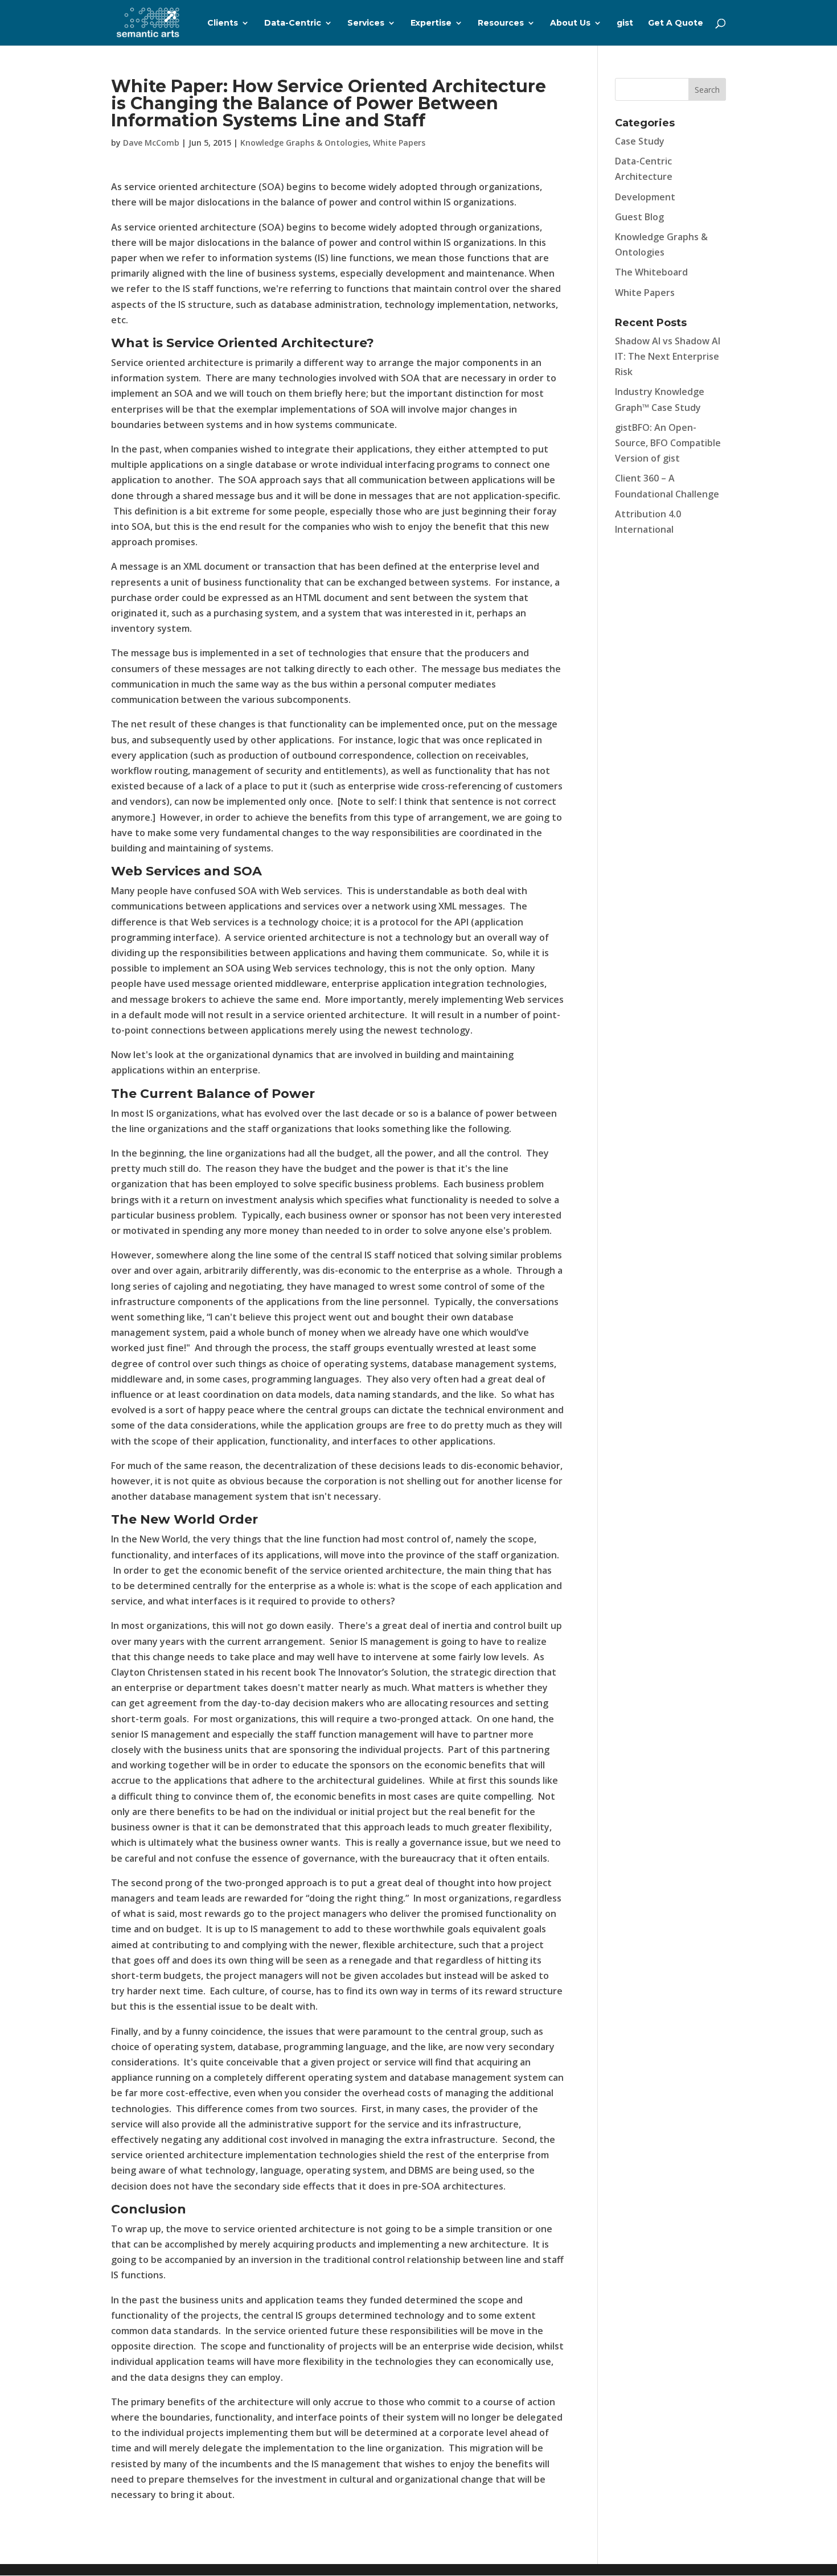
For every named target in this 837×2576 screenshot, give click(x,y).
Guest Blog (639, 217)
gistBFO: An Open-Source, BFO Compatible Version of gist (668, 443)
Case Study (640, 141)
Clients (223, 23)
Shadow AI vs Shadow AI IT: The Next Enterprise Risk (668, 356)
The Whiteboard (651, 272)
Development (645, 197)
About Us (570, 23)
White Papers (399, 143)
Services (366, 23)
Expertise (431, 23)
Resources (501, 23)
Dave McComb (151, 143)
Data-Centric (293, 23)
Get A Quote (676, 23)
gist (625, 23)
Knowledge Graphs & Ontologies (304, 143)
